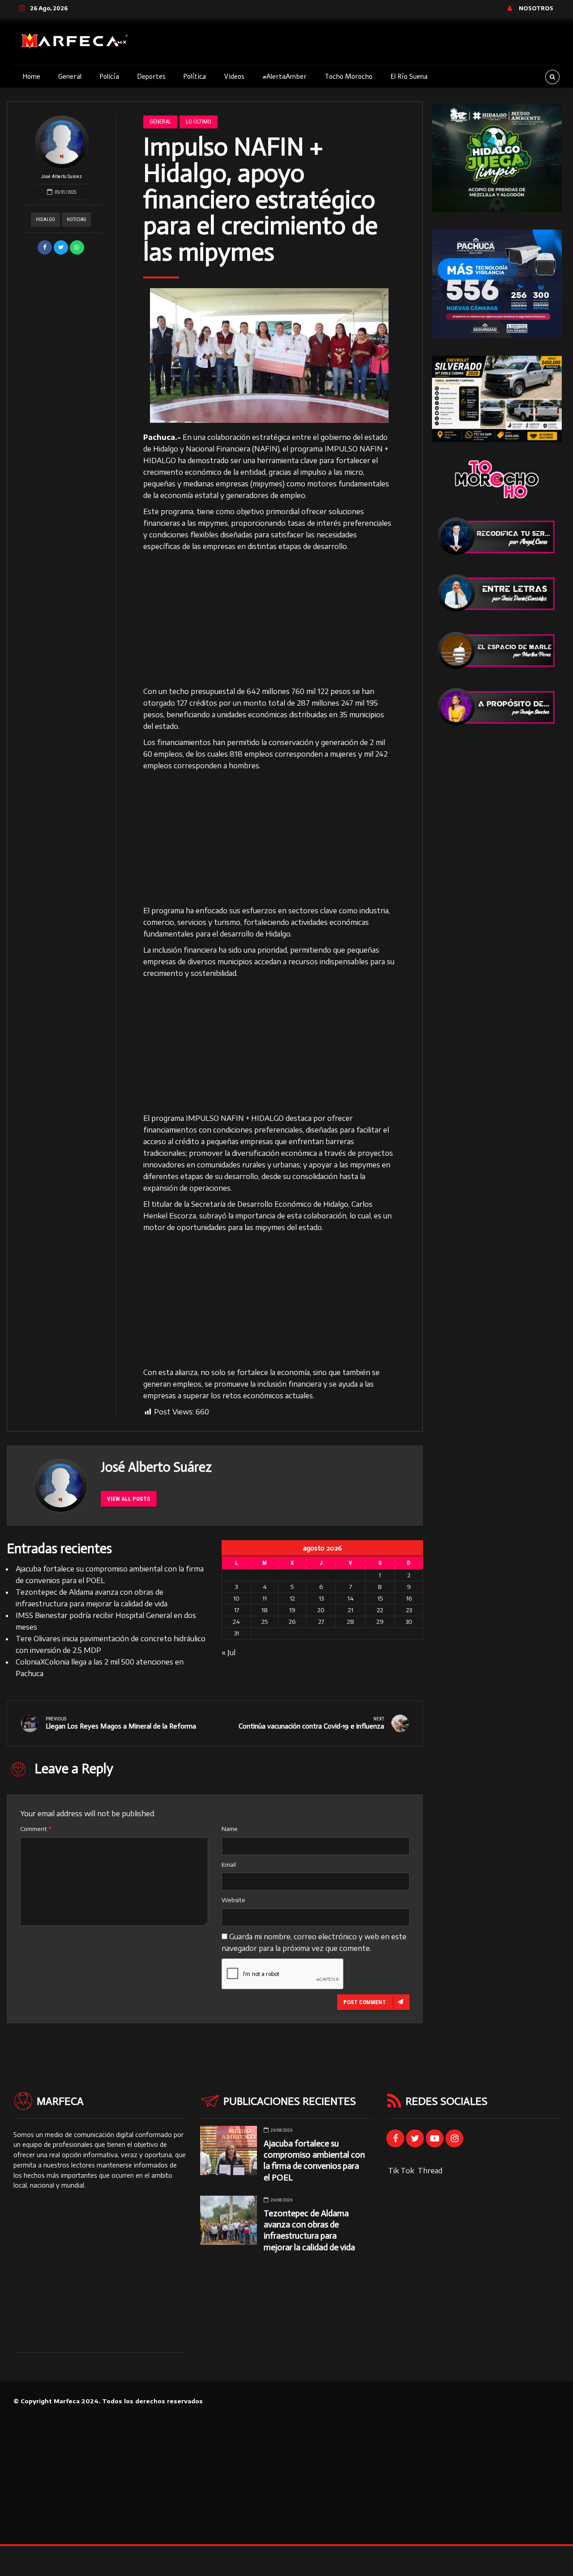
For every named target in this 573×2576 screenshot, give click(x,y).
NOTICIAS (76, 219)
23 (409, 1610)
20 (321, 1610)
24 (236, 1622)
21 (351, 1610)
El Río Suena (409, 77)
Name (230, 1829)
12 (292, 1598)
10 (236, 1598)
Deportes (151, 77)
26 (292, 1622)
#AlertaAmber (284, 77)
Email (229, 1865)
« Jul (229, 1652)
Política (195, 77)
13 (321, 1598)
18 (265, 1610)
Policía (109, 77)
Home (31, 77)
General (70, 77)
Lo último (199, 121)
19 (292, 1610)
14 (351, 1598)
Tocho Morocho (349, 77)
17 (237, 1610)
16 (409, 1598)
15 (380, 1598)
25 (265, 1622)
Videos (234, 77)
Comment (36, 1829)
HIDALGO (45, 219)
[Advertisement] (269, 619)
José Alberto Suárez (62, 177)
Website (233, 1900)
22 (380, 1610)
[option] (269, 355)
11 (265, 1598)
